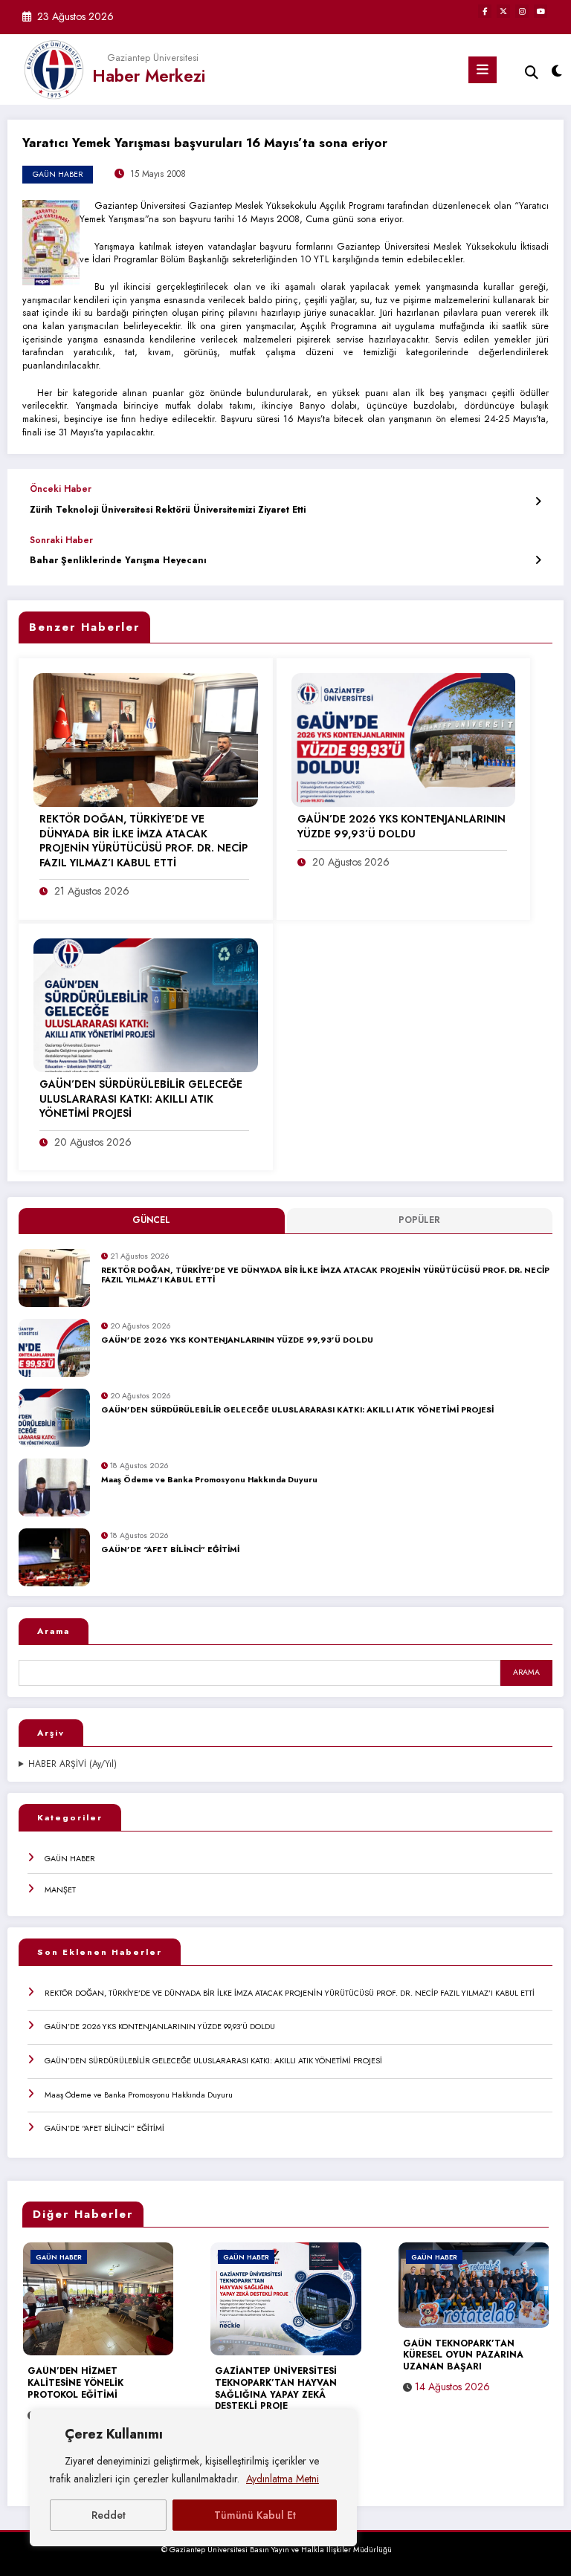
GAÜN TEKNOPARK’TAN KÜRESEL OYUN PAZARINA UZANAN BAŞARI (463, 2356)
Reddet (109, 2515)
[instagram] (522, 11)
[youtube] (541, 11)
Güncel (151, 1220)
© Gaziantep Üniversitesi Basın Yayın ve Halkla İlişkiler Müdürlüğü (277, 2550)
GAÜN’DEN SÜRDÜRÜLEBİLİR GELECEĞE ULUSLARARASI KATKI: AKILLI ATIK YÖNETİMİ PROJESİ (297, 1410)
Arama (54, 1631)
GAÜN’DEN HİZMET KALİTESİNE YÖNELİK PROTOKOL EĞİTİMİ (75, 2383)
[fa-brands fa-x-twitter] (503, 11)
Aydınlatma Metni (283, 2479)
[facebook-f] (485, 11)
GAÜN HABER (70, 1858)
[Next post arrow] (538, 560)
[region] (193, 2478)
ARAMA (526, 1672)
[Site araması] (532, 72)
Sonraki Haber (61, 540)
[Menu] (483, 70)
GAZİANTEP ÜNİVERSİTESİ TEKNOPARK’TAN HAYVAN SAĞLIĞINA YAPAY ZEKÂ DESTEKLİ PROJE (276, 2389)
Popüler (419, 1220)
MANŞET (60, 1889)
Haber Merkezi (149, 76)
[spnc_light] (556, 72)
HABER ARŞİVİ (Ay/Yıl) (72, 1764)
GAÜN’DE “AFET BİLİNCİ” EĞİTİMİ (170, 1550)
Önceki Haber (61, 489)
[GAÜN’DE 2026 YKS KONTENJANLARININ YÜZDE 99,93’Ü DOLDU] (404, 739)
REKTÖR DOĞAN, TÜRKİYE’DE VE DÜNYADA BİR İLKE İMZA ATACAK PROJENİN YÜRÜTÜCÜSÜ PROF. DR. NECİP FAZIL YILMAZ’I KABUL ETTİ (325, 1275)
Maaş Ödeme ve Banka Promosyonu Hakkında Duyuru (209, 1480)
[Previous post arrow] (538, 502)
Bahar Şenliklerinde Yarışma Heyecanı (118, 561)
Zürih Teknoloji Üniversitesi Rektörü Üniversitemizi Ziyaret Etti (168, 510)
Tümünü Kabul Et (255, 2515)
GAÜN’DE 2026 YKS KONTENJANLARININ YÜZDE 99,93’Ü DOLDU (237, 1340)
